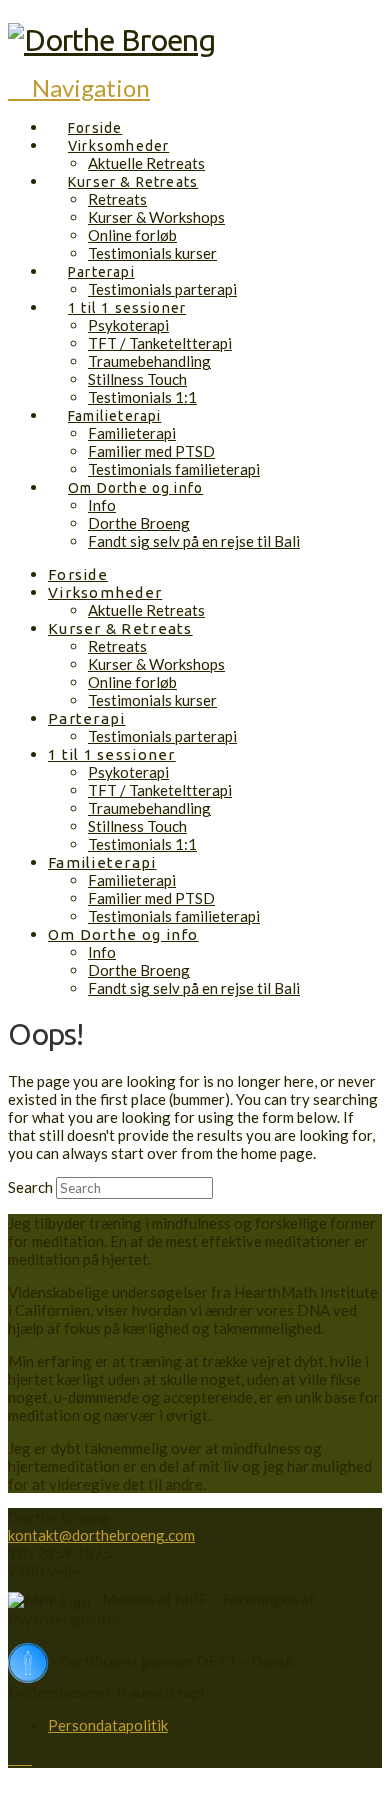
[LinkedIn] (26, 1758)
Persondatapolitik (108, 1725)
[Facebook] (14, 1758)
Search (30, 1187)
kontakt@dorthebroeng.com (101, 1535)
